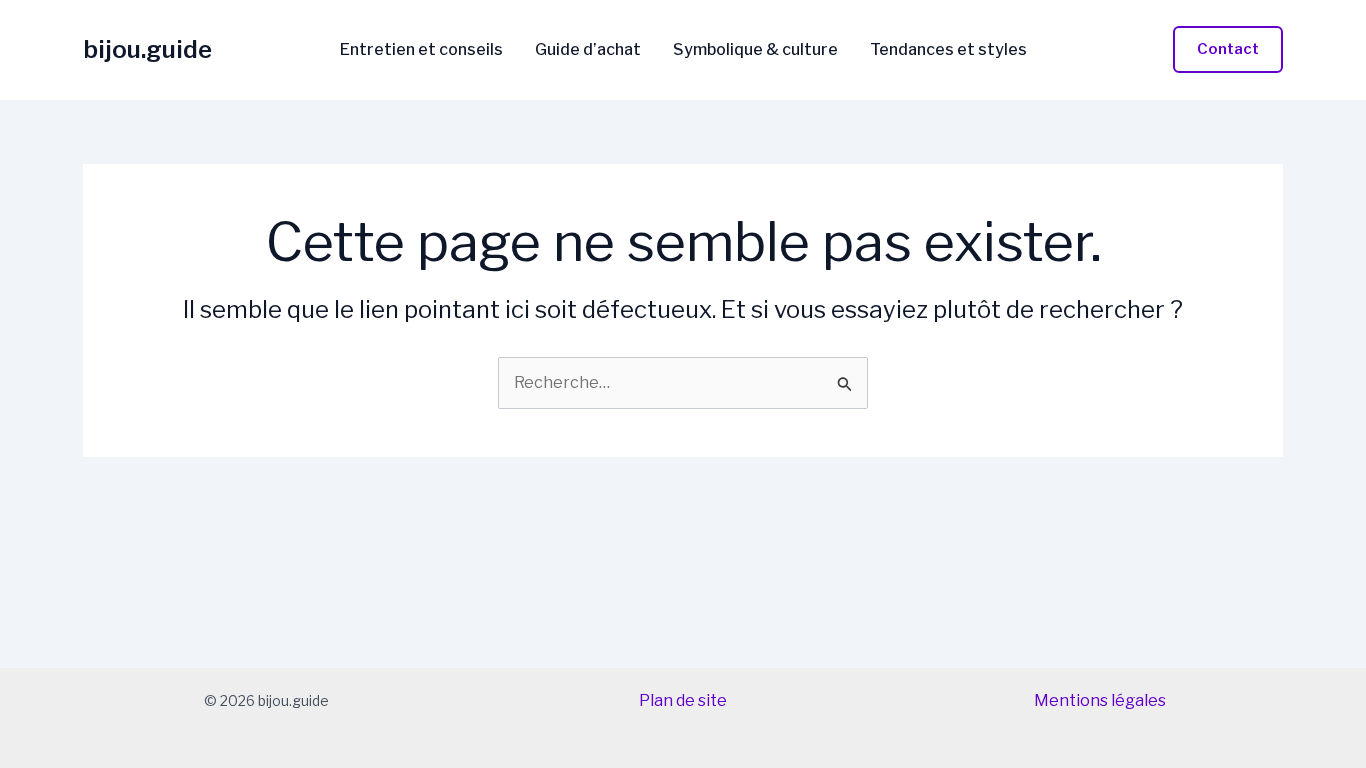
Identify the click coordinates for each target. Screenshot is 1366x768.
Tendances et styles (948, 50)
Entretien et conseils (421, 50)
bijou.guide (147, 49)
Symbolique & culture (755, 50)
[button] (1228, 49)
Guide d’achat (588, 50)
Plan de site (683, 700)
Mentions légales (1100, 700)
